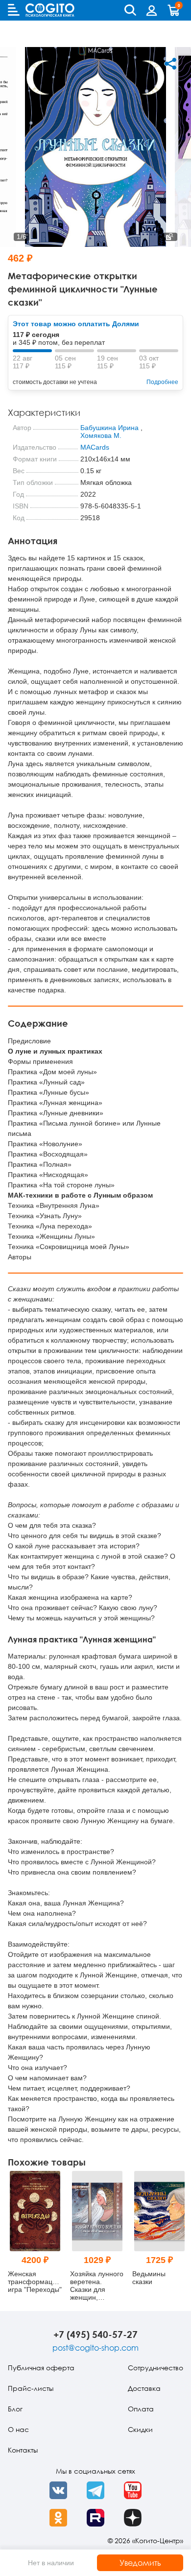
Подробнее (162, 382)
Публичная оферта (41, 2368)
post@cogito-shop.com (95, 2348)
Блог (15, 2409)
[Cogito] (50, 10)
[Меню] (14, 10)
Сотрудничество (155, 2368)
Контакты (23, 2450)
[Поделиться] (170, 64)
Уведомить (140, 2563)
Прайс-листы (31, 2388)
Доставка (144, 2388)
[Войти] (152, 10)
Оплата (141, 2409)
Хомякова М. (101, 435)
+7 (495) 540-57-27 (95, 2334)
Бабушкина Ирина (109, 428)
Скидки (140, 2429)
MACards (95, 447)
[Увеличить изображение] (169, 237)
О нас (18, 2429)
